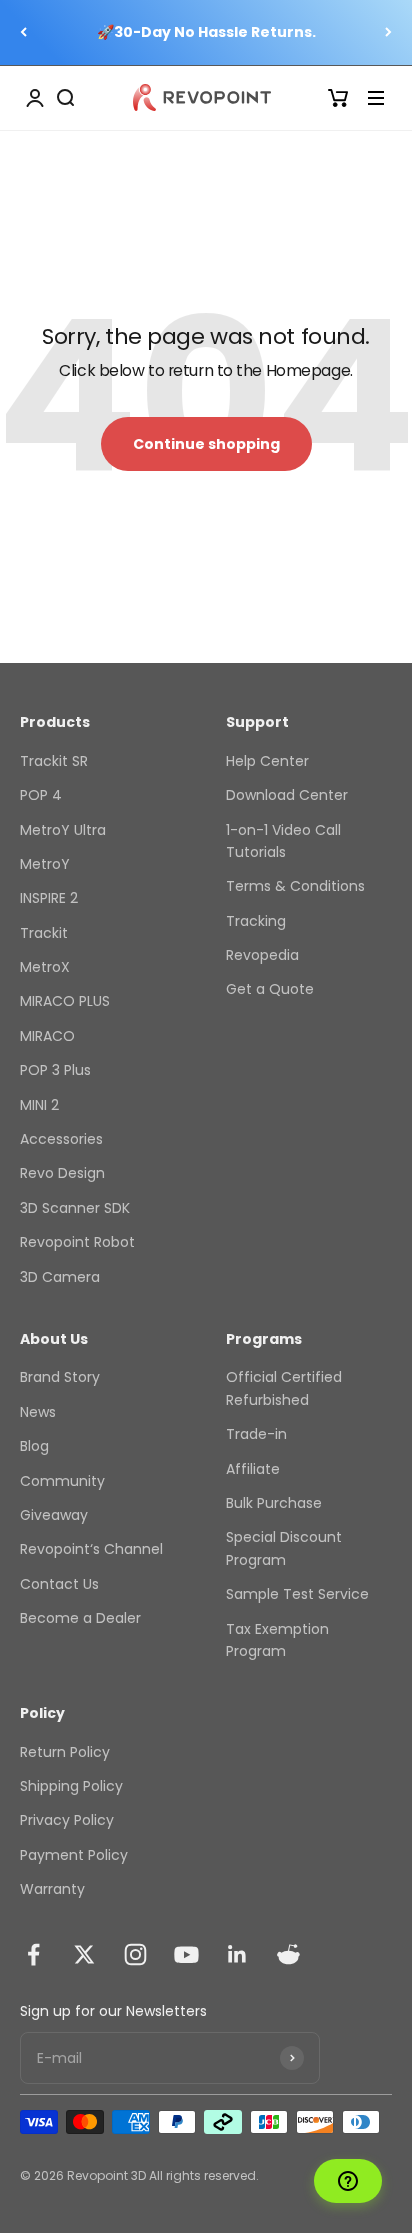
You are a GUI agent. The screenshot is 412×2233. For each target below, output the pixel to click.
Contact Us (59, 1584)
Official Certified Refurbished (284, 1388)
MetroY (45, 864)
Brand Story (60, 1377)
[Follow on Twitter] (84, 1954)
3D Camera (60, 1277)
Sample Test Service (297, 1594)
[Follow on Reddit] (288, 1954)
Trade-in (256, 1434)
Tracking (256, 921)
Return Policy (65, 1752)
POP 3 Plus (55, 1070)
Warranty (52, 1889)
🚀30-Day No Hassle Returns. (206, 32)
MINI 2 (39, 1105)
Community (62, 1481)
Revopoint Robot (77, 1242)
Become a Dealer (80, 1618)
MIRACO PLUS (65, 1001)
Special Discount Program (284, 1548)
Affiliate (253, 1469)
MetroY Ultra (63, 830)
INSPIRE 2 (49, 898)
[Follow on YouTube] (186, 1954)
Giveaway (54, 1515)
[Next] (388, 32)
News (38, 1412)
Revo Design (62, 1173)
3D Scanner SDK (75, 1208)
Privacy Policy (67, 1820)
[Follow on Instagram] (135, 1954)
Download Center (287, 795)
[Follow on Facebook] (33, 1954)
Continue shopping (206, 444)
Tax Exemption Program (277, 1640)
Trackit (44, 933)
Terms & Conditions (295, 886)
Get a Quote (270, 989)
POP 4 (41, 795)
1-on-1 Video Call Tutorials (283, 841)
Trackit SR (54, 761)
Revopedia (262, 955)
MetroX (45, 967)
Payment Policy (74, 1855)
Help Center (267, 761)
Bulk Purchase (274, 1503)
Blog (34, 1446)
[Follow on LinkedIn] (237, 1954)
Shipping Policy (71, 1786)
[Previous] (23, 32)
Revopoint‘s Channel (91, 1549)
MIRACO (47, 1036)
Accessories (61, 1139)
